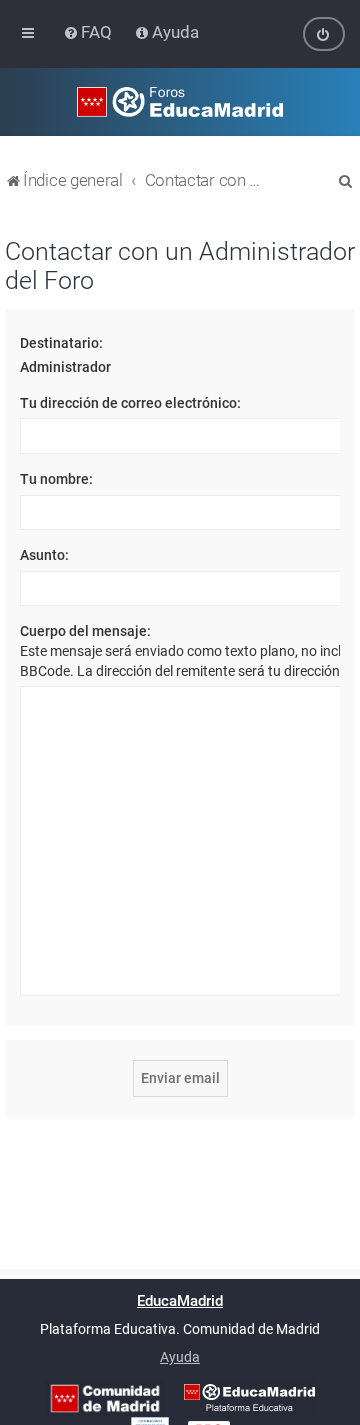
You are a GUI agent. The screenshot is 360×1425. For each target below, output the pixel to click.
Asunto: (44, 555)
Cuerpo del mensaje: (85, 631)
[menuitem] (89, 32)
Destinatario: (61, 343)
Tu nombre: (56, 479)
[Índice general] (180, 102)
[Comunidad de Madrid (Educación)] (105, 1398)
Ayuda (180, 1357)
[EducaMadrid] (249, 1398)
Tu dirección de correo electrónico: (130, 403)
